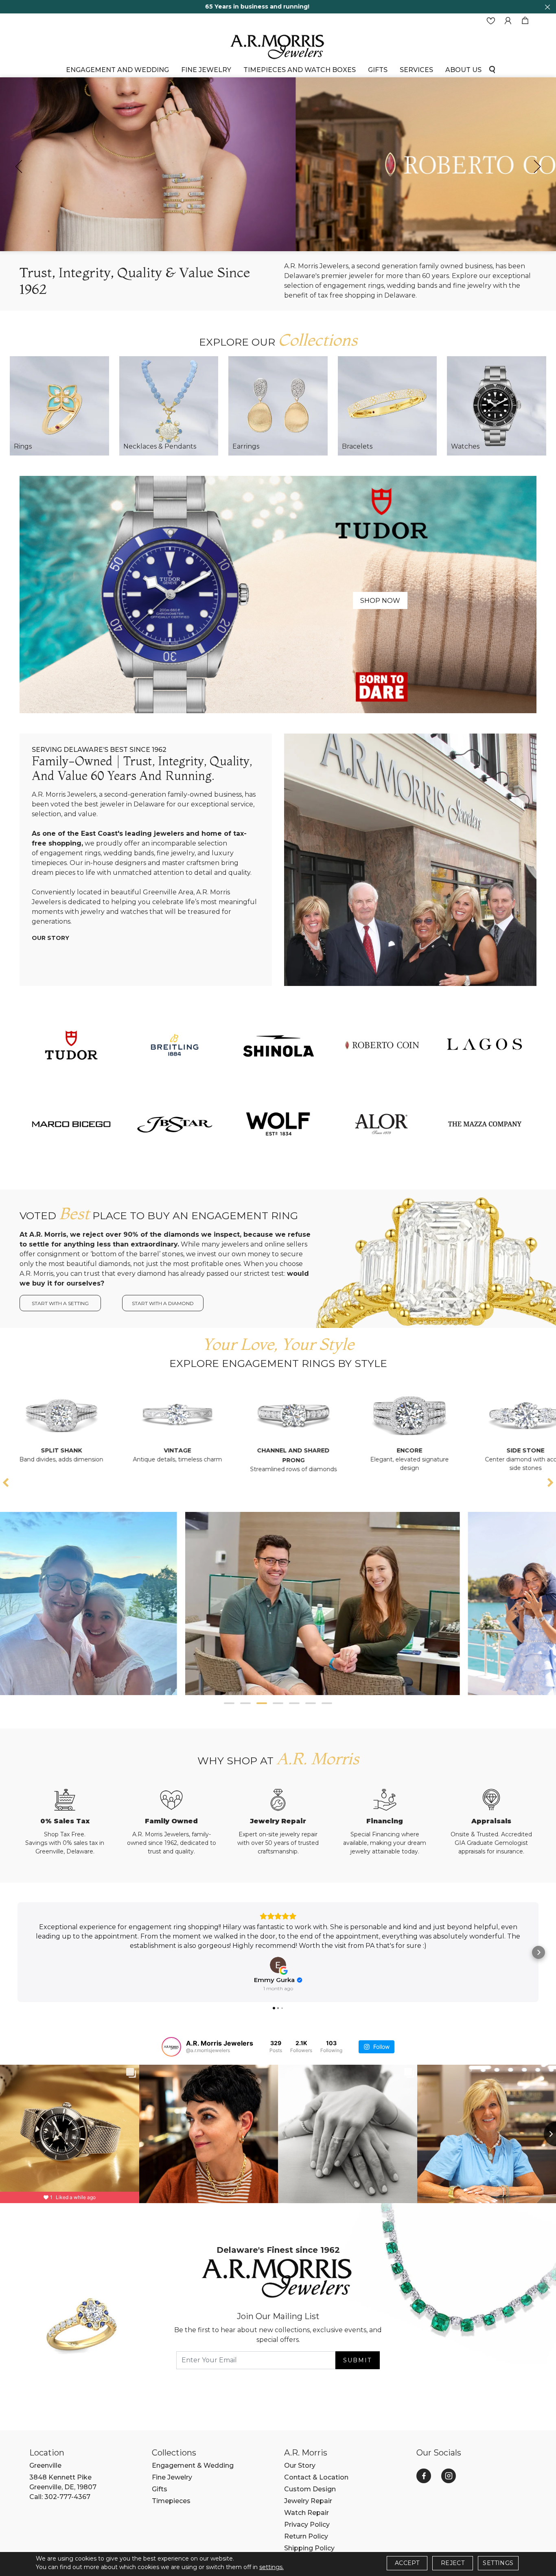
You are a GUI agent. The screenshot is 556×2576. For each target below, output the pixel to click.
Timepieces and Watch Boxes (300, 70)
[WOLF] (278, 1124)
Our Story (50, 938)
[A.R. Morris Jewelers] (278, 46)
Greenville (45, 2465)
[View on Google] (278, 1965)
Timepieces (171, 2501)
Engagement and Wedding (117, 70)
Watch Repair (306, 2513)
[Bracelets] (387, 406)
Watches (465, 446)
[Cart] (525, 21)
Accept (407, 2563)
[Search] (492, 69)
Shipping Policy (309, 2548)
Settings (498, 2563)
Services (416, 70)
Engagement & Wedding (193, 2465)
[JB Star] (175, 1124)
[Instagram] (449, 2476)
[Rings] (59, 406)
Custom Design (310, 2489)
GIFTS (378, 70)
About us (463, 70)
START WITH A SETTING (60, 1303)
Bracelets (357, 446)
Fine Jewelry (206, 70)
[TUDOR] (71, 1045)
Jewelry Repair (308, 2501)
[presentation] (19, 166)
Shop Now (380, 601)
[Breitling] (175, 1045)
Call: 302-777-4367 (60, 2497)
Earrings (246, 446)
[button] (229, 1703)
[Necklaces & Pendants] (169, 406)
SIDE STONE (348, 1450)
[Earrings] (278, 406)
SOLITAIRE (464, 1450)
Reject (453, 2563)
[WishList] (491, 21)
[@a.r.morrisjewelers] (171, 2047)
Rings (23, 446)
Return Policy (306, 2536)
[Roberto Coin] (381, 1045)
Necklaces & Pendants (160, 446)
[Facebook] (424, 2476)
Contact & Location (316, 2477)
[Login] (508, 21)
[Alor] (381, 1124)
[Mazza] (485, 1124)
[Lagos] (485, 1045)
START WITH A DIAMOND (163, 1303)
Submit (357, 2360)
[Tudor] (278, 594)
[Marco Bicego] (71, 1124)
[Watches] (497, 406)
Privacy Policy (307, 2525)
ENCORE (232, 1450)
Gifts (160, 2489)
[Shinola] (278, 1045)
